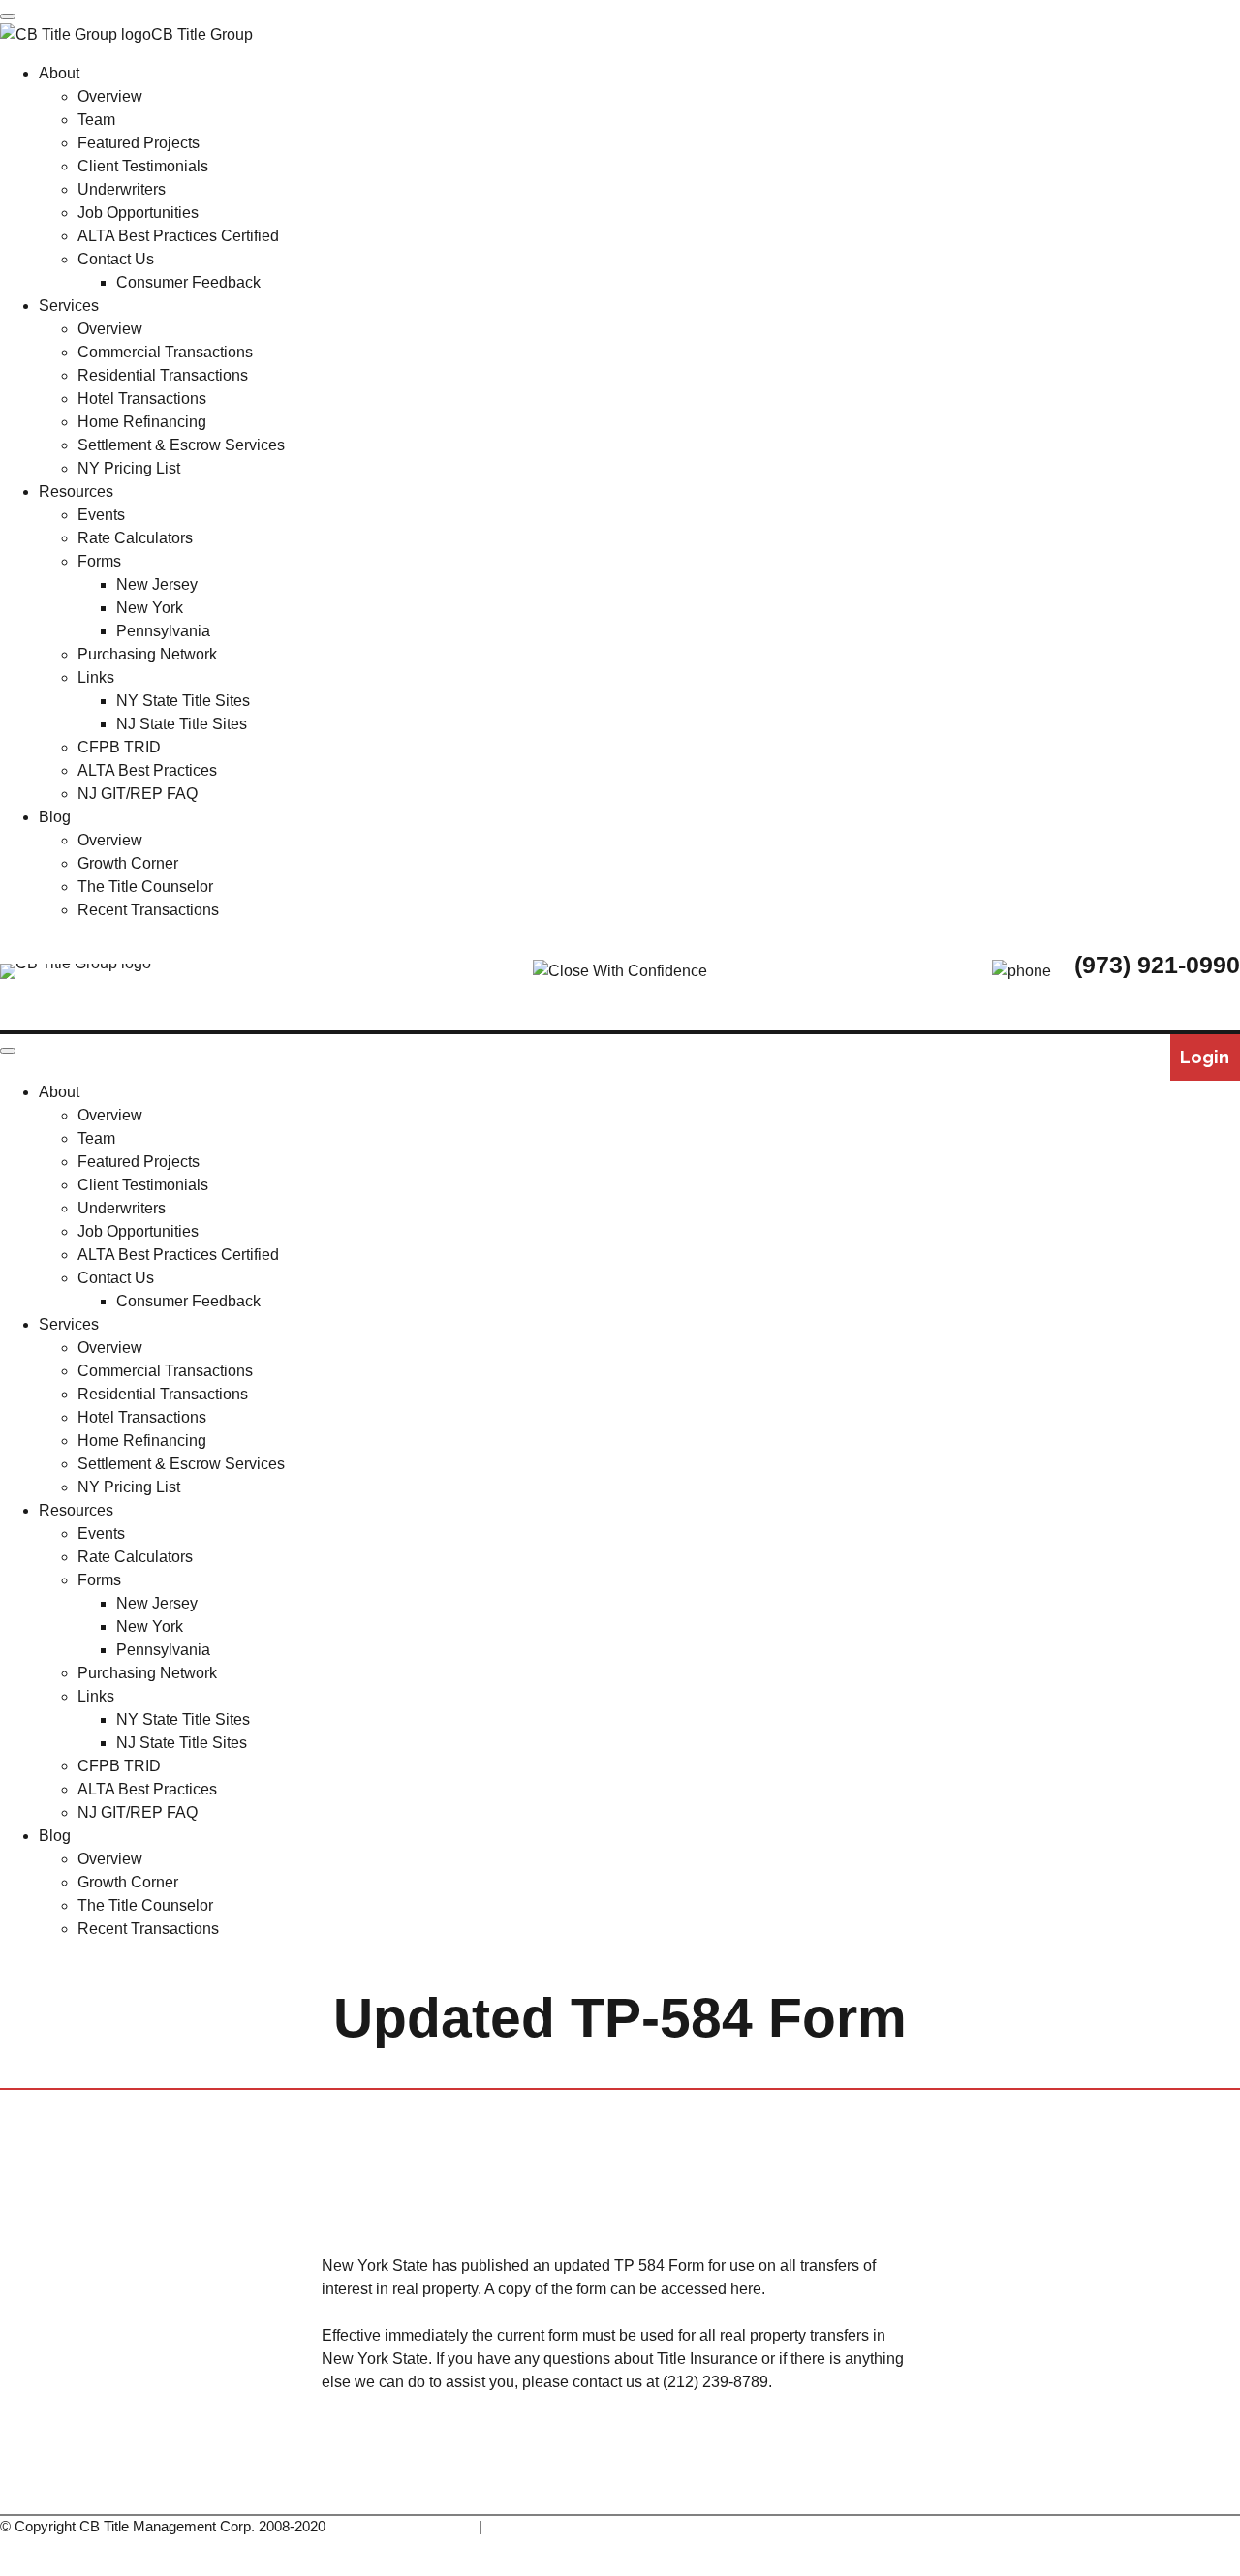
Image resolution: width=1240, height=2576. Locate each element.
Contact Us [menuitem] (116, 259)
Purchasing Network (147, 1673)
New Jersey (157, 1603)
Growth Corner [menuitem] (128, 863)
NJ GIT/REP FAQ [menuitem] (138, 794)
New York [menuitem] (150, 608)
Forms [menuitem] (99, 561)
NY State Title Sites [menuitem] (183, 701)
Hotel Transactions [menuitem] (142, 399)
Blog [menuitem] (55, 817)
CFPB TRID (119, 1766)
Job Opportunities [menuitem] (138, 213)
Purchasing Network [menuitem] (147, 654)
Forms (99, 1580)
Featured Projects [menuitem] (139, 143)
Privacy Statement (545, 2526)
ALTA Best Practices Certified (178, 1255)
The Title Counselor (145, 1905)
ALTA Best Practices (147, 1789)
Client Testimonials (143, 1185)
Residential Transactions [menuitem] (163, 375)
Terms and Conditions (406, 2526)
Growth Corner (128, 1882)
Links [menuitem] (96, 677)
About (59, 1092)
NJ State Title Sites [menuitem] (182, 724)
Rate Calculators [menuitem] (135, 538)
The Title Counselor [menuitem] (145, 887)
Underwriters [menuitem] (122, 189)
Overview (110, 1115)
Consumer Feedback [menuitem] (188, 282)
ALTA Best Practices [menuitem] (147, 770)
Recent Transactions (148, 1929)
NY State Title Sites (183, 1719)
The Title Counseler (510, 2178)
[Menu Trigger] (8, 16)
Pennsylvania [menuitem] (163, 631)
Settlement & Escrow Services (181, 1464)
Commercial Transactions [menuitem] (165, 352)
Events (101, 1533)
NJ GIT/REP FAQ (138, 1812)
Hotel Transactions (142, 1417)
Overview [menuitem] (110, 96)
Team (96, 1138)
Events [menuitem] (101, 515)
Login (1205, 1057)
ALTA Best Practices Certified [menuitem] (178, 236)
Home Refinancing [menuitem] (142, 422)
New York (150, 1626)
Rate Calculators (135, 1557)
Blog (55, 1836)
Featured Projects (139, 1162)
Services (69, 1324)
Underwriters (122, 1208)
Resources (76, 1510)
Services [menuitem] (69, 306)
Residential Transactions (163, 1394)
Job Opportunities (138, 1231)
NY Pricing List (129, 1487)
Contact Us (116, 1278)
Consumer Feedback (188, 1301)
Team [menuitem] (96, 120)
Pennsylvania (163, 1650)
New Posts (762, 2178)
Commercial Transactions (165, 1371)
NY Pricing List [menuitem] (129, 468)
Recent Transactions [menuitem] (148, 910)
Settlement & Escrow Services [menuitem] (181, 445)
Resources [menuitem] (76, 491)
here (746, 2289)
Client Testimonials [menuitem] (143, 166)
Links (96, 1696)
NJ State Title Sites (182, 1743)
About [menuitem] (59, 73)
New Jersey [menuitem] (157, 584)
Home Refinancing (142, 1441)
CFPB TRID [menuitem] (119, 747)
